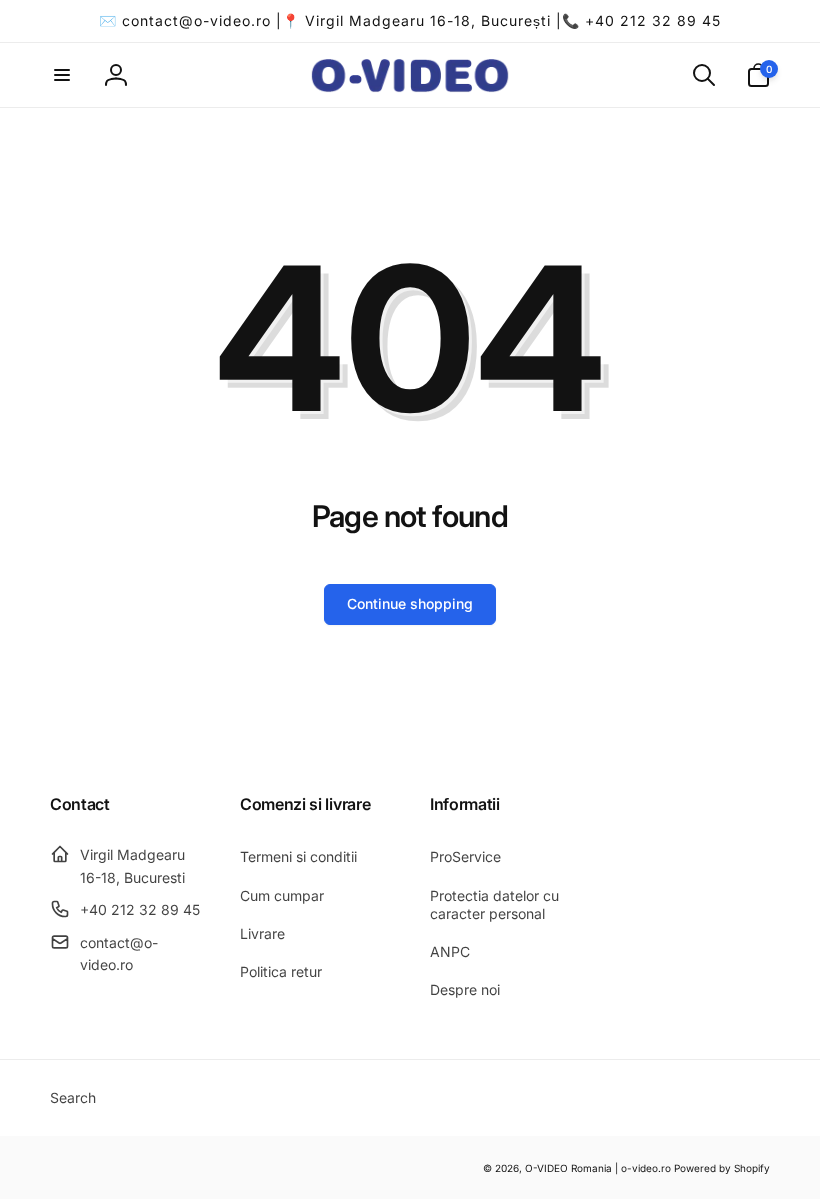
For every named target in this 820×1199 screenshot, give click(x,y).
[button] (62, 75)
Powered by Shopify (722, 1168)
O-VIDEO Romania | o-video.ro (598, 1168)
